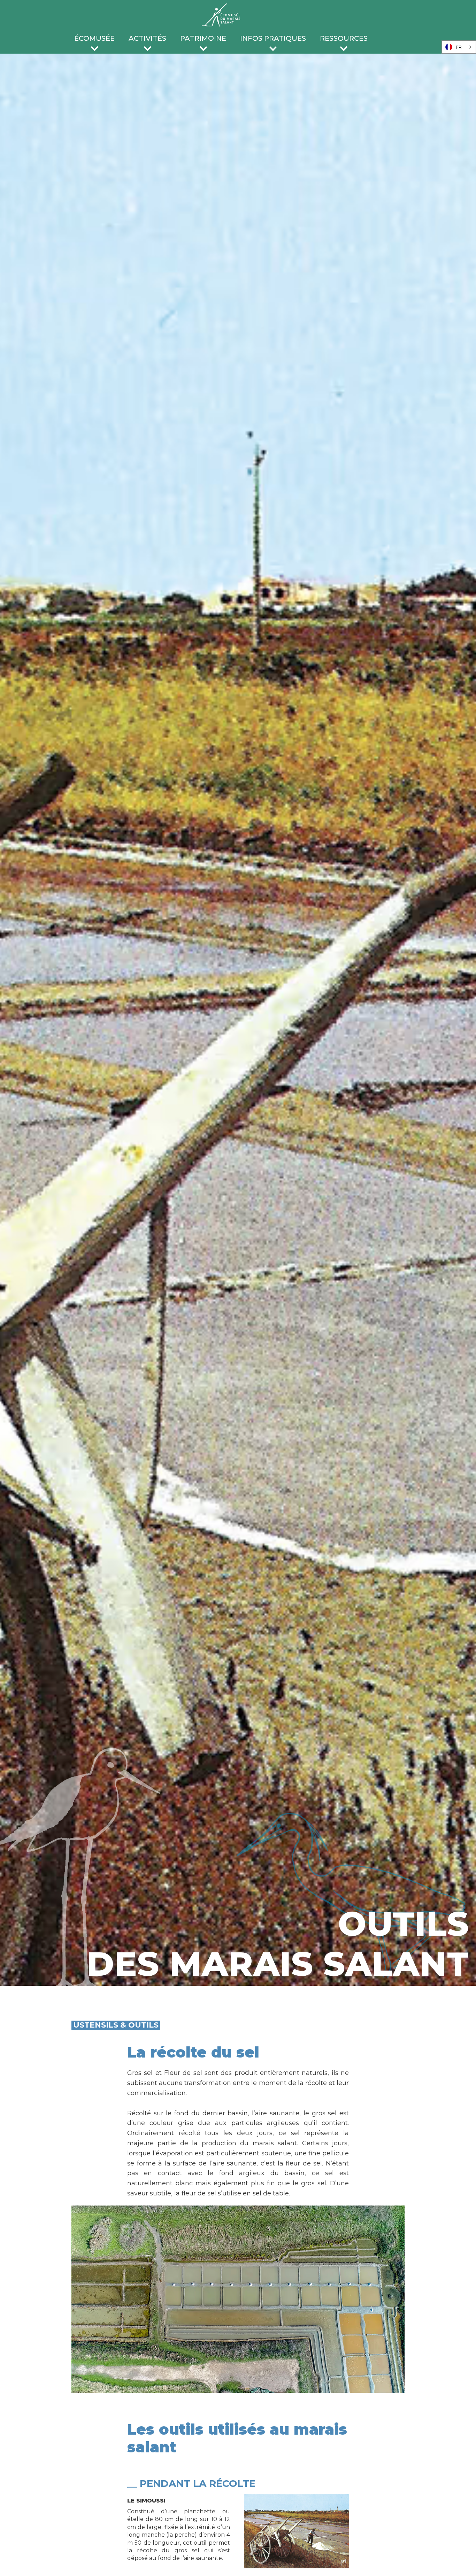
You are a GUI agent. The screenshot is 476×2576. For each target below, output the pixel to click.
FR (459, 47)
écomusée (94, 38)
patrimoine (203, 38)
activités (147, 38)
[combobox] (459, 47)
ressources (344, 38)
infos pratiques (273, 38)
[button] (94, 40)
